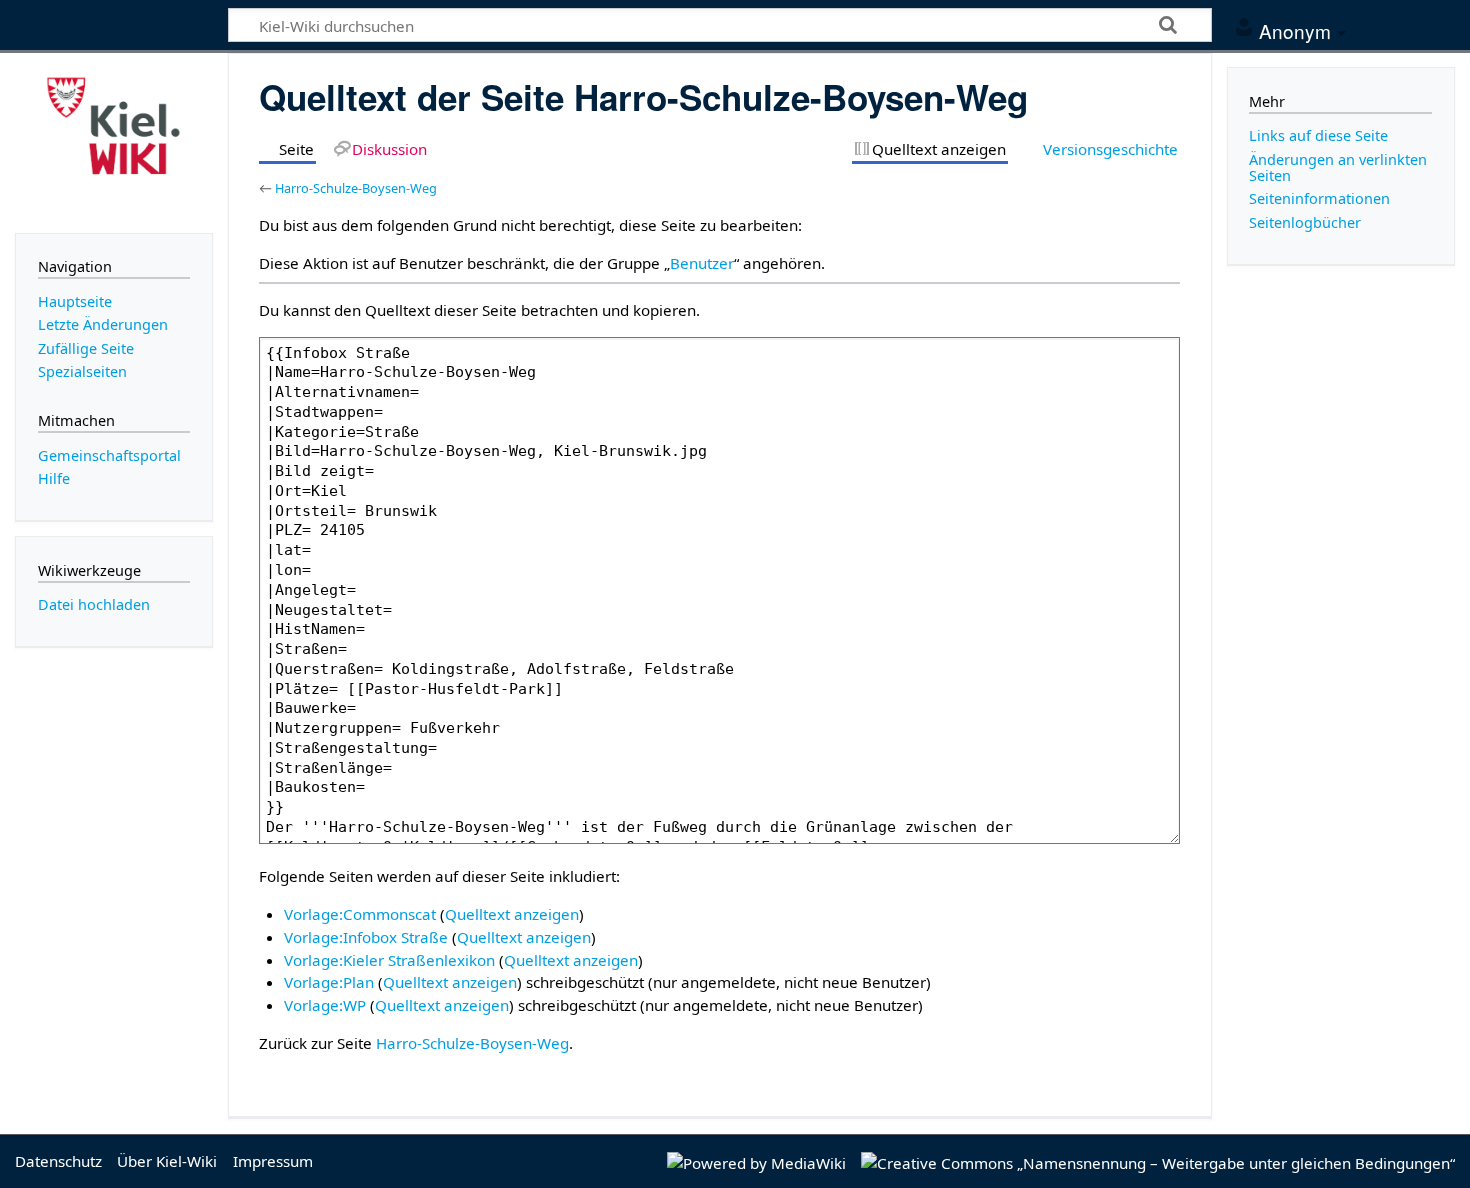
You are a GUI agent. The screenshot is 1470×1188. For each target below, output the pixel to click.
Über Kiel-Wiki (167, 1161)
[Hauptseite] (114, 141)
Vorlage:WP (325, 1005)
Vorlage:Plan (329, 982)
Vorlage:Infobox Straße (366, 937)
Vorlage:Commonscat (360, 914)
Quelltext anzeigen (512, 914)
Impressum (273, 1161)
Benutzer (702, 263)
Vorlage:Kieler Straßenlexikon (389, 960)
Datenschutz (58, 1161)
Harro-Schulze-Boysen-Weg (356, 188)
